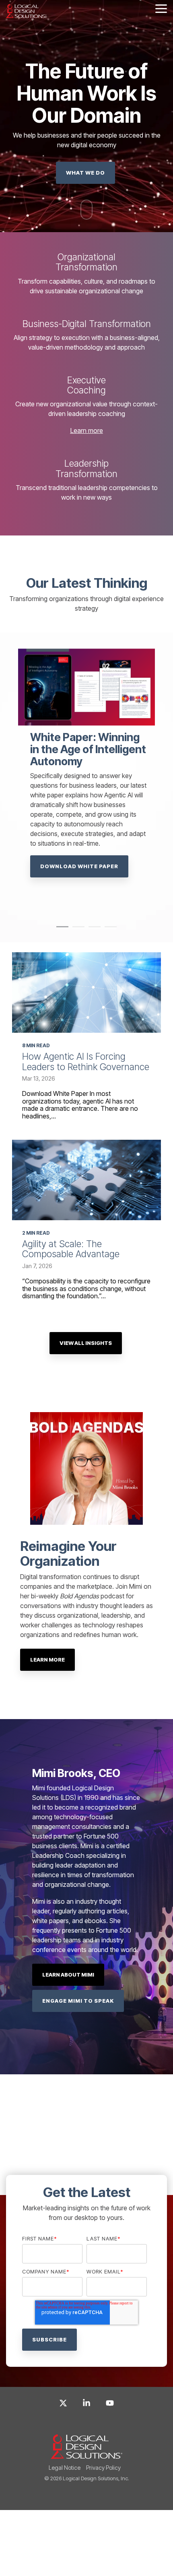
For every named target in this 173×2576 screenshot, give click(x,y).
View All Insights (86, 1343)
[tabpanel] (86, 778)
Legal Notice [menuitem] (65, 2468)
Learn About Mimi (68, 1975)
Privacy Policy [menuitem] (103, 2468)
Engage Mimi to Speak (78, 2001)
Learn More (47, 1660)
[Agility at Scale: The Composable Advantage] (86, 1180)
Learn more (87, 430)
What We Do (85, 173)
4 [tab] (109, 930)
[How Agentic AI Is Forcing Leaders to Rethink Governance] (86, 993)
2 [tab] (76, 930)
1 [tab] (60, 930)
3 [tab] (93, 930)
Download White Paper (75, 855)
